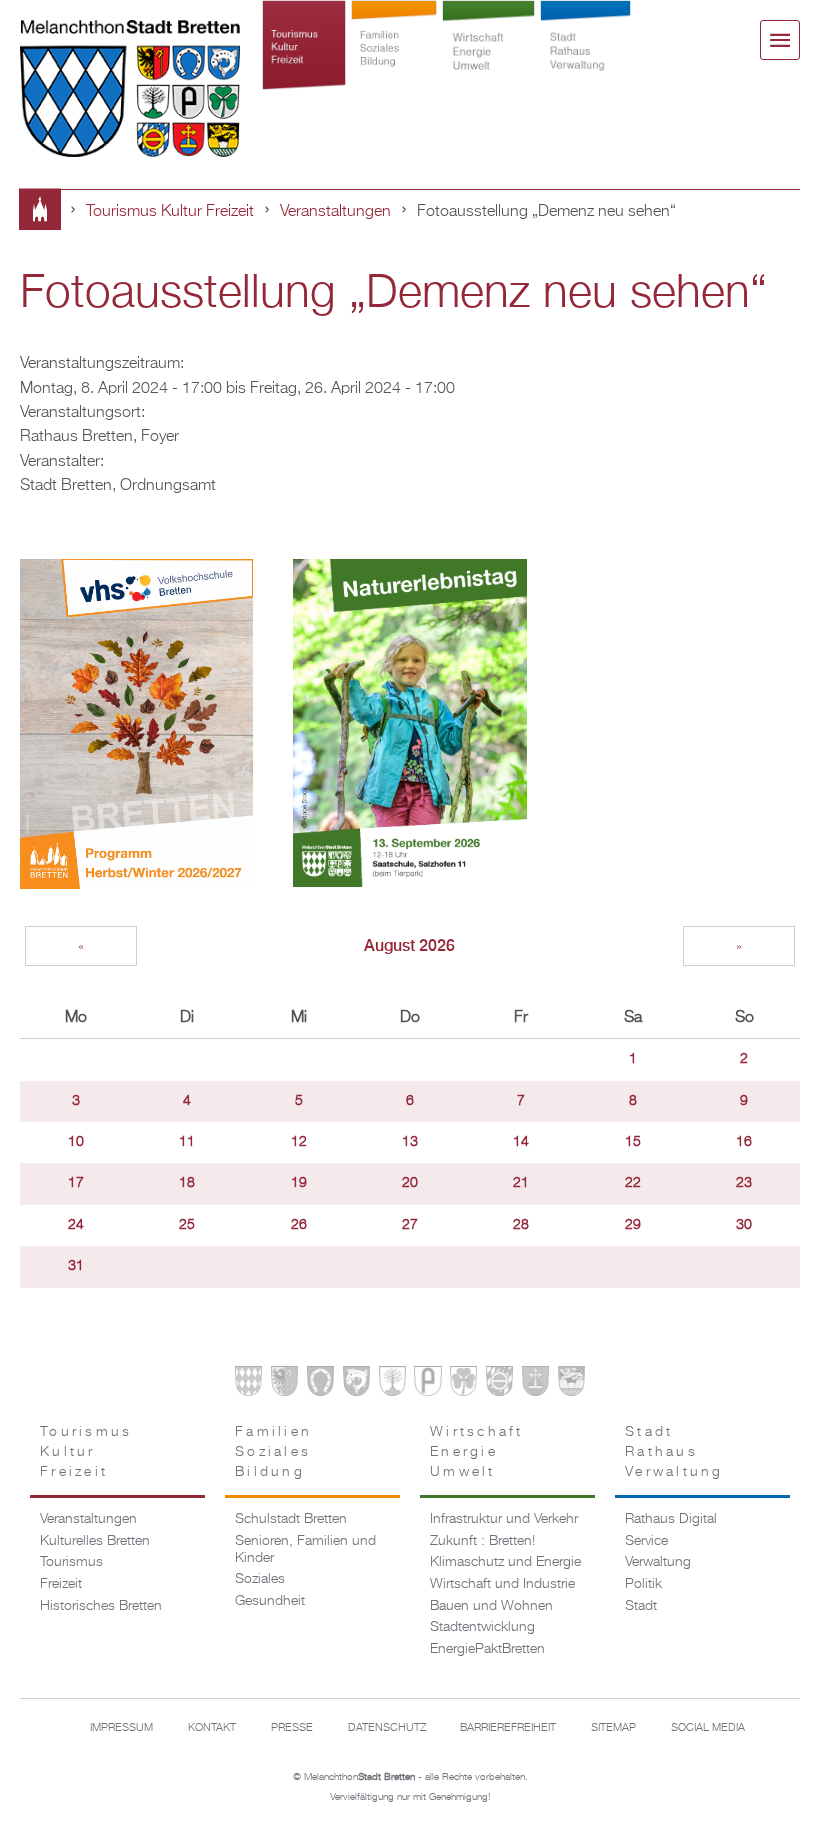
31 (76, 1266)
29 (633, 1225)
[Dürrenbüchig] (392, 1384)
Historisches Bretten (101, 1606)
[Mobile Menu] (780, 40)
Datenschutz (387, 1728)
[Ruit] (535, 1384)
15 (633, 1142)
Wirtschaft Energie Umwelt (489, 62)
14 (521, 1142)
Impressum (121, 1728)
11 (187, 1142)
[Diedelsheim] (356, 1384)
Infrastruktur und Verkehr (504, 1519)
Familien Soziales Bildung (394, 62)
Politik (643, 1584)
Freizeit (61, 1584)
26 (299, 1225)
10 (76, 1142)
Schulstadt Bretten (291, 1519)
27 (410, 1225)
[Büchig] (320, 1384)
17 (76, 1183)
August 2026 (409, 945)
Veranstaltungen (335, 211)
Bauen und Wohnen (491, 1606)
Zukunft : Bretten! (482, 1541)
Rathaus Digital (671, 1519)
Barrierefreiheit (508, 1728)
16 (744, 1142)
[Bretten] (248, 1384)
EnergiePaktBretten (487, 1649)
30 (744, 1225)
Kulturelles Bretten (95, 1541)
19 (299, 1183)
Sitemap (613, 1728)
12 (299, 1142)
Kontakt (212, 1728)
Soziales (260, 1579)
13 (410, 1142)
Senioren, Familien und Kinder (305, 1549)
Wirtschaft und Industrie (502, 1584)
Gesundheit (270, 1601)
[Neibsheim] (463, 1384)
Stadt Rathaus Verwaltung (585, 62)
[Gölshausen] (427, 1384)
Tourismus (71, 1562)
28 (521, 1225)
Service (646, 1541)
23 (744, 1183)
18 (187, 1183)
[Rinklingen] (499, 1384)
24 (76, 1225)
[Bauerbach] (284, 1384)
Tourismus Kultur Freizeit (304, 62)
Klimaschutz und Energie (505, 1562)
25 (187, 1225)
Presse (292, 1728)
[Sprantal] (571, 1384)
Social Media (708, 1728)
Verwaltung (658, 1562)
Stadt (641, 1606)
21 (521, 1183)
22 (633, 1183)
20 (410, 1183)
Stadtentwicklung (482, 1627)
